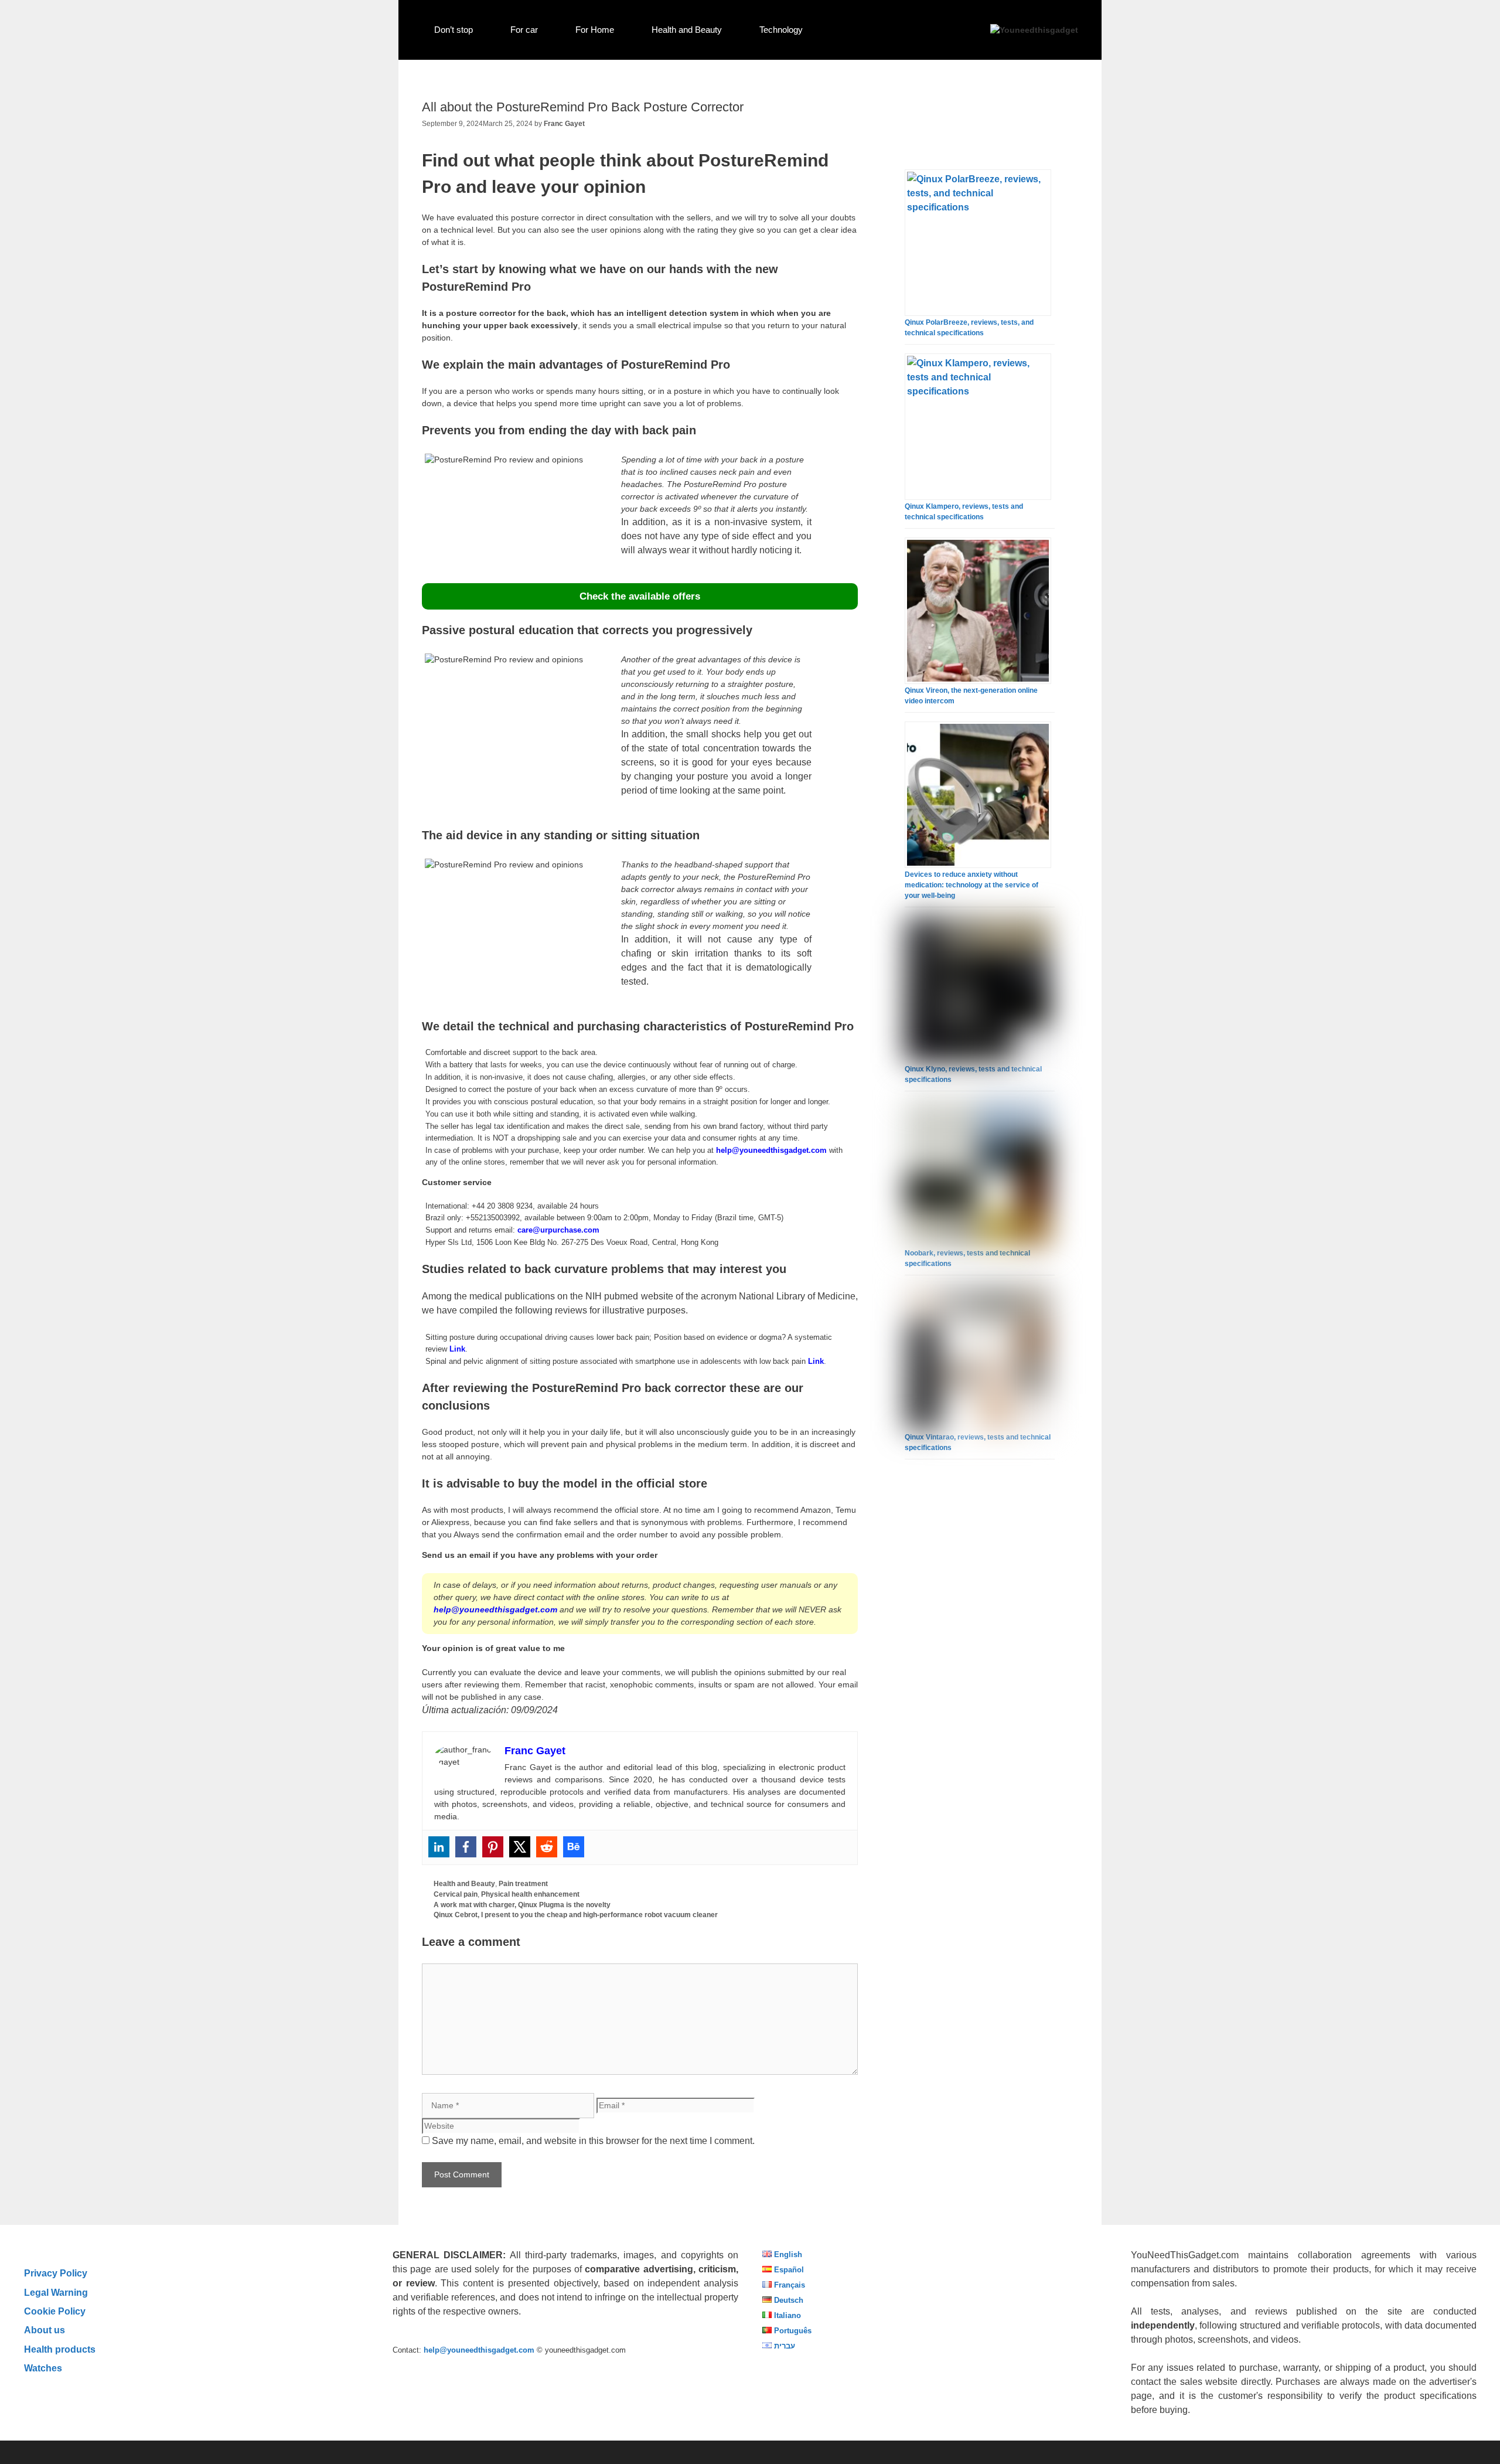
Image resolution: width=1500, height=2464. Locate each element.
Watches (43, 2368)
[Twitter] (520, 1847)
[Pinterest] (493, 1847)
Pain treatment (523, 1884)
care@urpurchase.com (558, 1230)
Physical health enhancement (530, 1894)
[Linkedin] (439, 1847)
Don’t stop (454, 30)
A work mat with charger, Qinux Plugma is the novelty (522, 1905)
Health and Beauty (687, 30)
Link (457, 1349)
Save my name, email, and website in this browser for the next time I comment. (593, 2141)
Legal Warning (56, 2292)
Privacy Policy (56, 2273)
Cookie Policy (55, 2311)
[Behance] (574, 1847)
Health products (60, 2349)
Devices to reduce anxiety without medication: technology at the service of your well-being (971, 885)
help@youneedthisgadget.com (771, 1150)
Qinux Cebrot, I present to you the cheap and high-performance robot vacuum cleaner (576, 1915)
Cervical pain (456, 1894)
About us (45, 2330)
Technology (781, 30)
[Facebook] (466, 1847)
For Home (595, 30)
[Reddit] (547, 1847)
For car (524, 30)
